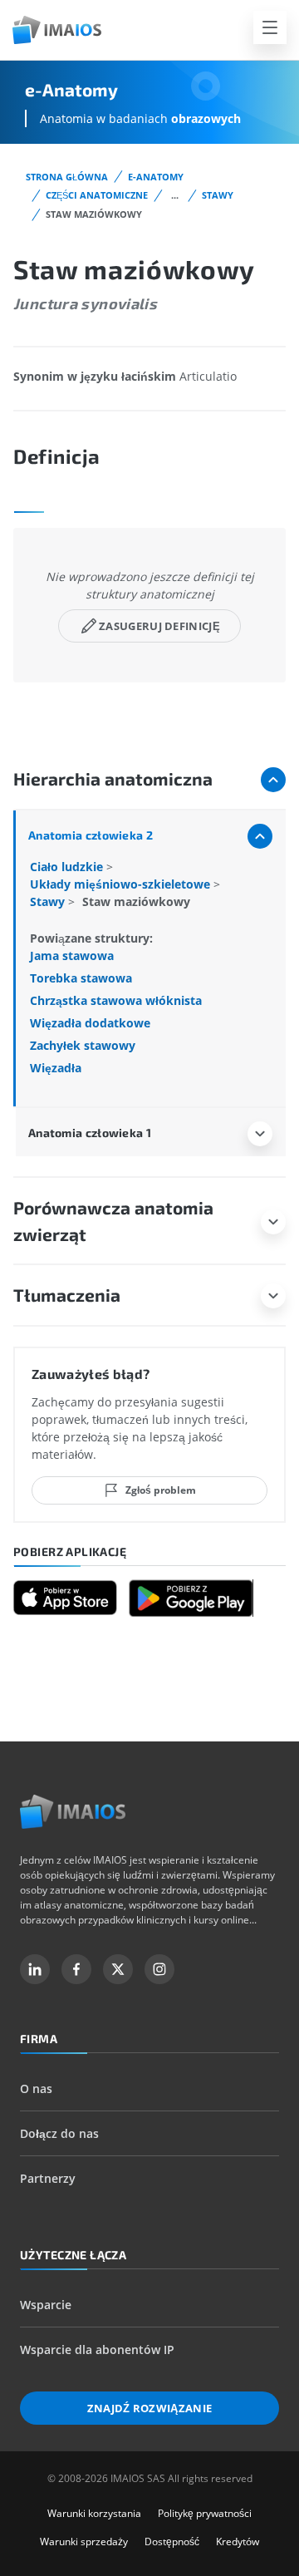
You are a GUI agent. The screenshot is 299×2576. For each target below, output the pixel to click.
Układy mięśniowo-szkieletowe (122, 884)
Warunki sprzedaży (84, 2542)
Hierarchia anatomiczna (113, 778)
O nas (36, 2088)
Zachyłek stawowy (83, 1045)
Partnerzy (48, 2178)
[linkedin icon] (35, 1969)
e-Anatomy (156, 177)
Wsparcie (46, 2305)
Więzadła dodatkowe (90, 1023)
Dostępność (172, 2542)
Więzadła (56, 1068)
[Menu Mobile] (270, 27)
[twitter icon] (118, 1969)
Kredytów (238, 2542)
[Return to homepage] (73, 1812)
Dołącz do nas (59, 2133)
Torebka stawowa (81, 978)
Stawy (218, 195)
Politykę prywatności (205, 2513)
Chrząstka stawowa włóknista (116, 1000)
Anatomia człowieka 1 (90, 1133)
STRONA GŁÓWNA (67, 177)
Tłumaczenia (67, 1295)
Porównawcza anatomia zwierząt (113, 1221)
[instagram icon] (159, 1969)
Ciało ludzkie (68, 867)
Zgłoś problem (161, 1490)
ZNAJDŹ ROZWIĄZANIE (150, 2408)
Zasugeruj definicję (159, 626)
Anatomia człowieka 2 (91, 835)
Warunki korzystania (94, 2513)
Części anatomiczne (97, 195)
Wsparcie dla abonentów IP (97, 2349)
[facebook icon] (76, 1969)
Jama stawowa (72, 956)
